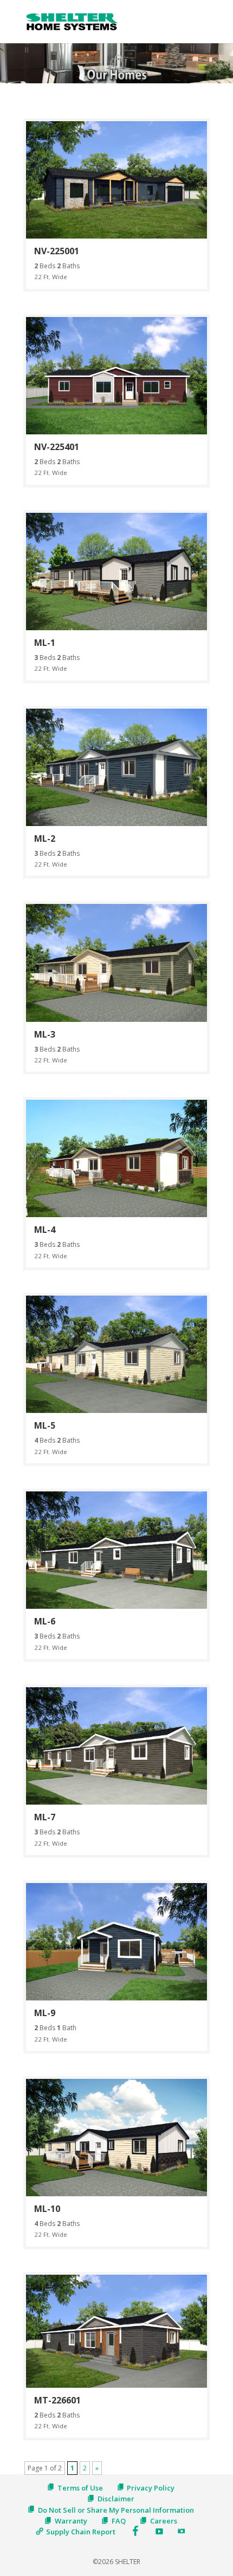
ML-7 (45, 1817)
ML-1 (45, 643)
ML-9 (45, 2013)
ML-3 (45, 1034)
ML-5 (45, 1425)
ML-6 (45, 1621)
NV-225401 (57, 447)
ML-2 (45, 838)
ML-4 (45, 1230)
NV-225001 (57, 251)
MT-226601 (57, 2400)
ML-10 (47, 2209)
